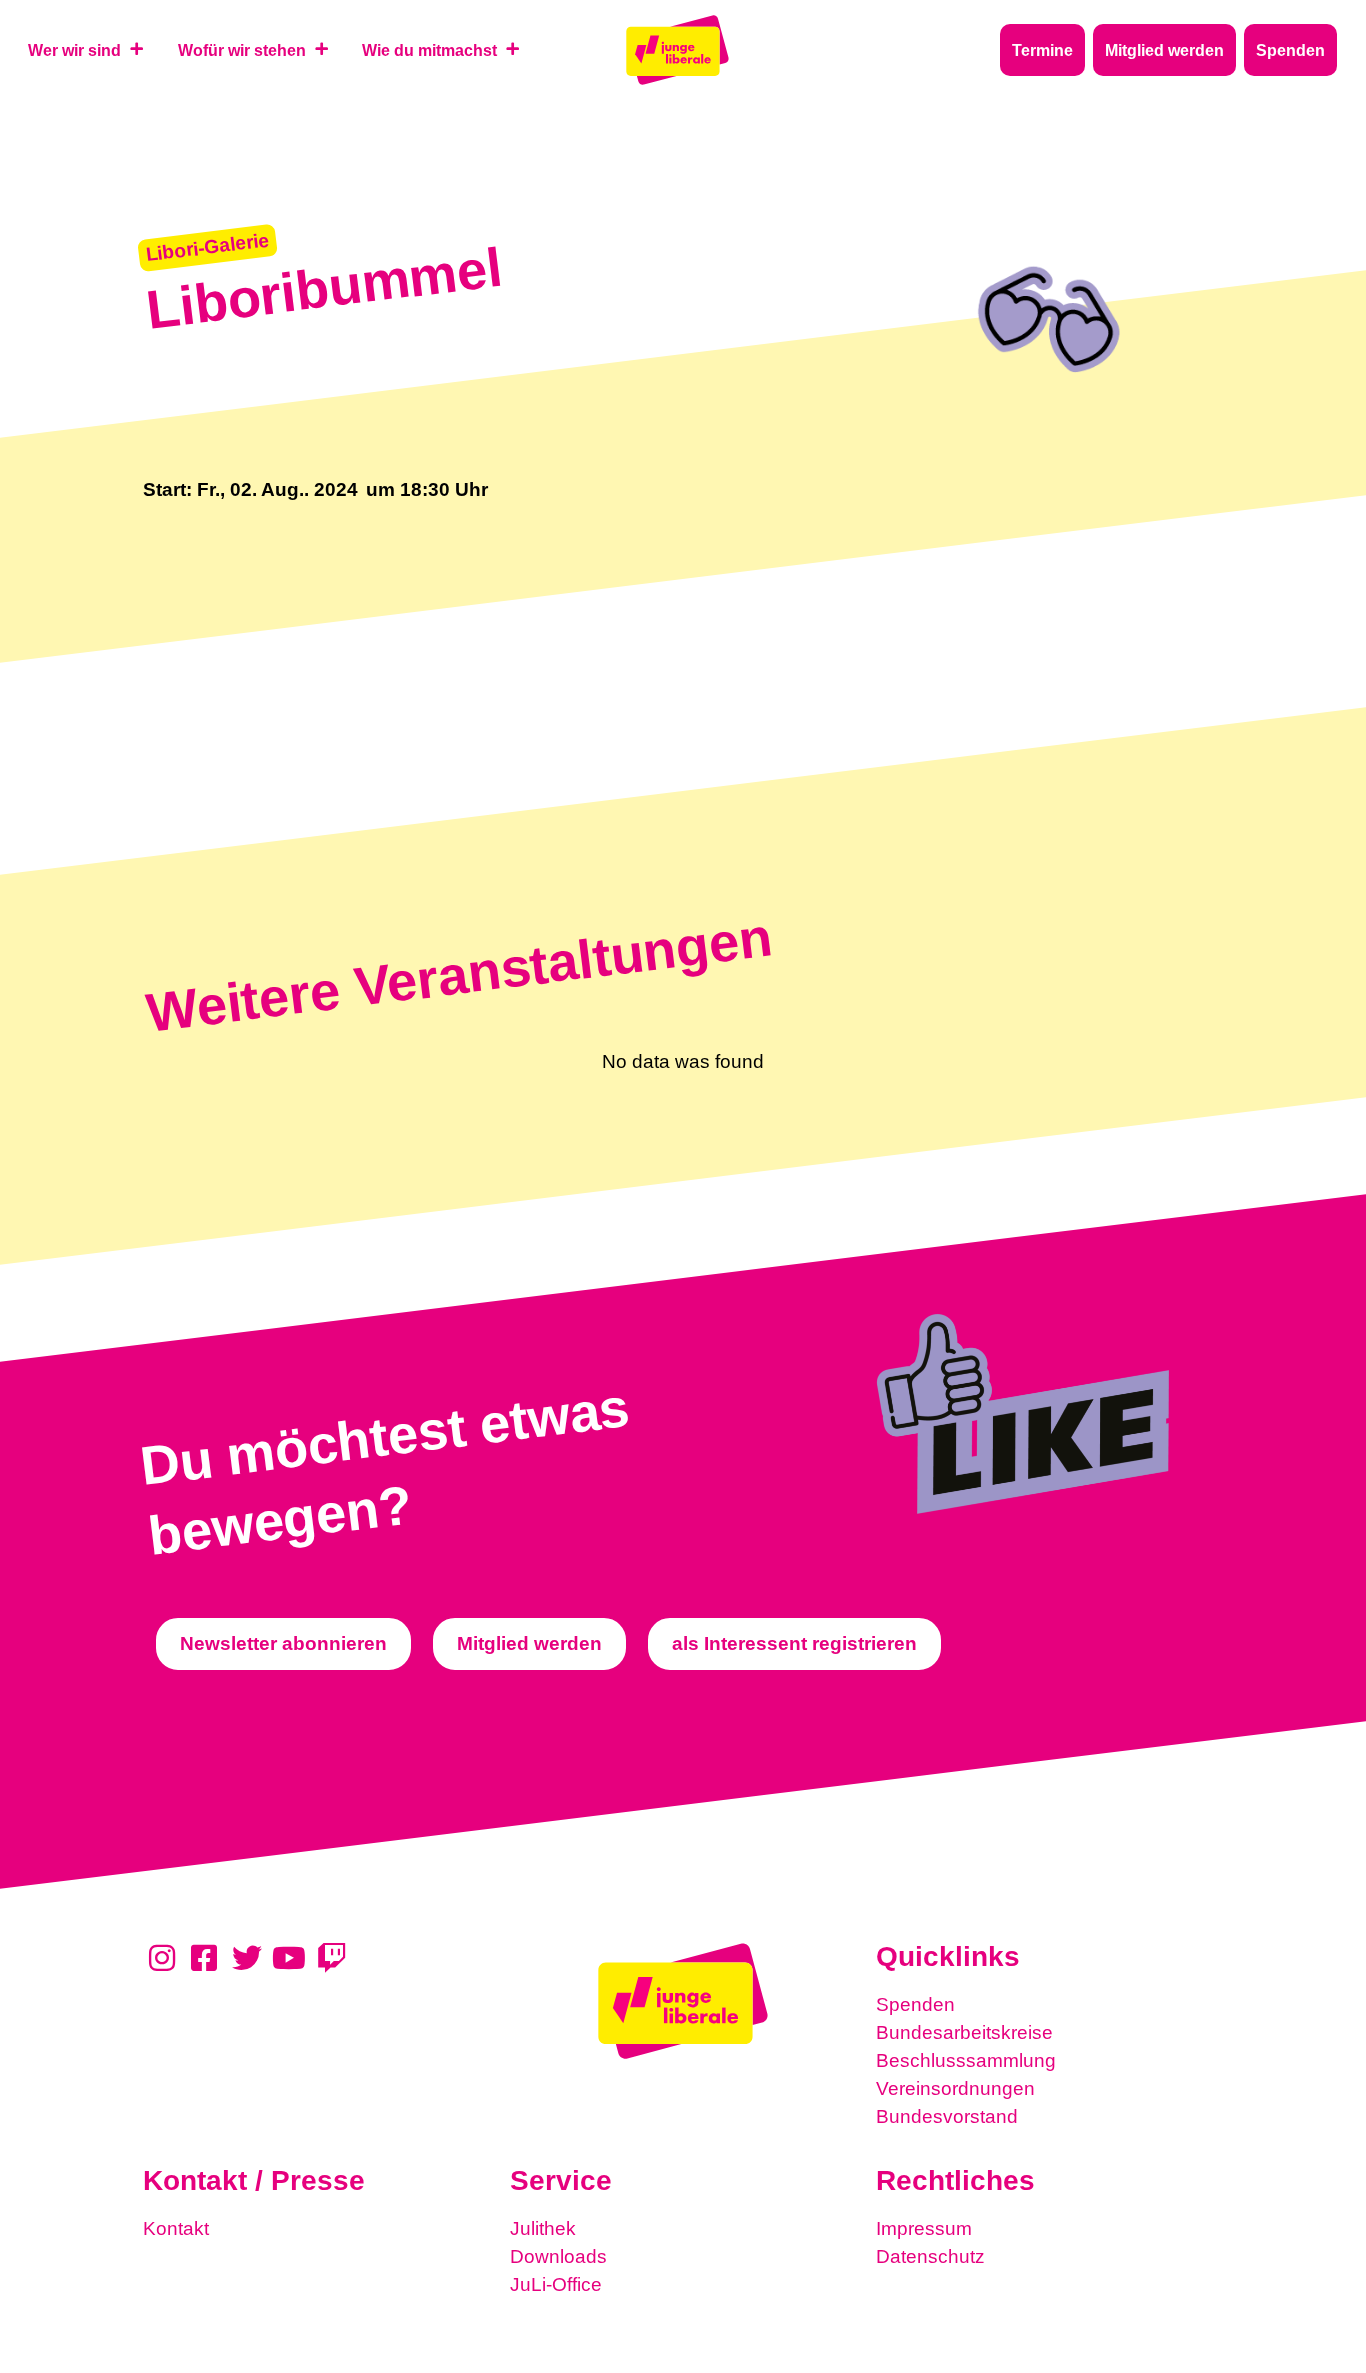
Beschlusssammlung (966, 2060)
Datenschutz (930, 2256)
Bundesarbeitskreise (964, 2032)
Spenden (915, 2004)
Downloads (558, 2256)
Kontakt (176, 2228)
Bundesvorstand (947, 2116)
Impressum (924, 2228)
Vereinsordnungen (955, 2088)
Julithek (543, 2228)
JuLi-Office (556, 2284)
